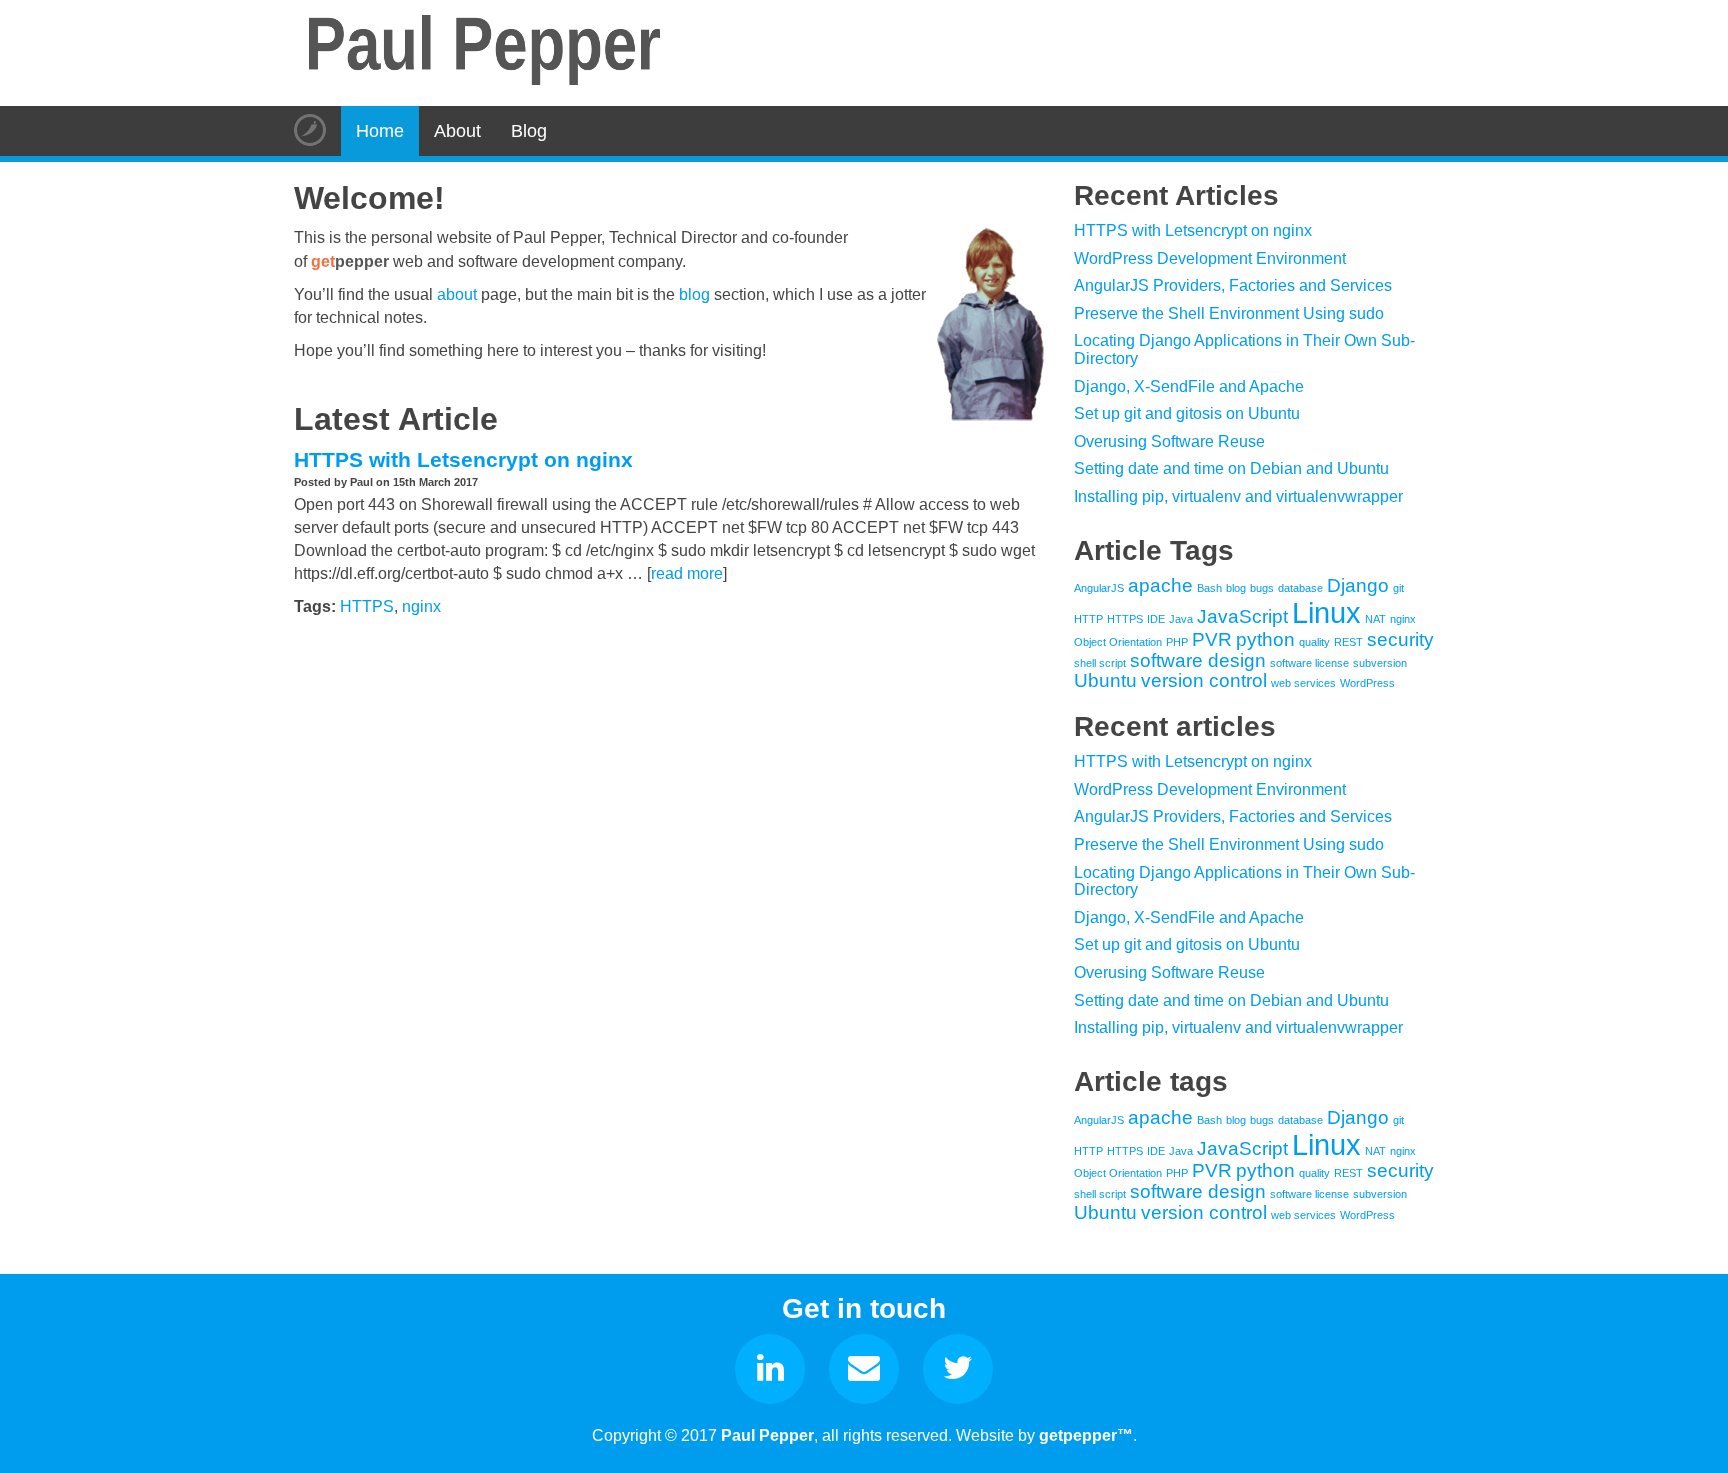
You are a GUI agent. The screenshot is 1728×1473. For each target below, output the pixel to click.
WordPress (1367, 683)
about (457, 294)
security (1400, 639)
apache (1160, 585)
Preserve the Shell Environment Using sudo (1229, 313)
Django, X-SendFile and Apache (1189, 386)
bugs (1262, 588)
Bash (1209, 588)
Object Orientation (1118, 642)
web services (1303, 683)
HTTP (1088, 619)
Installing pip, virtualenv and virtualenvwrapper (1238, 496)
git (1398, 588)
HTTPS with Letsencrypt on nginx (463, 459)
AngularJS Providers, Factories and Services (1233, 285)
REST (1348, 642)
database (1300, 588)
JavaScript (1242, 616)
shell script (1100, 663)
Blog (529, 131)
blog (694, 294)
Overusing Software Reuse (1169, 441)
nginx (421, 606)
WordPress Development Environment (1210, 258)
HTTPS (367, 606)
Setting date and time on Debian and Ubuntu (1231, 468)
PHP (1177, 642)
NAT (1375, 619)
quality (1314, 642)
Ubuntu (1105, 680)
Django (1358, 585)
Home (380, 131)
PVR (1212, 639)
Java (1181, 619)
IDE (1156, 619)
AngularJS (1099, 588)
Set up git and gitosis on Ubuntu (1187, 413)
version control (1204, 680)
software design (1198, 660)
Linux (1326, 612)
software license (1309, 663)
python (1265, 639)
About (457, 131)
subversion (1380, 663)
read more (687, 573)
